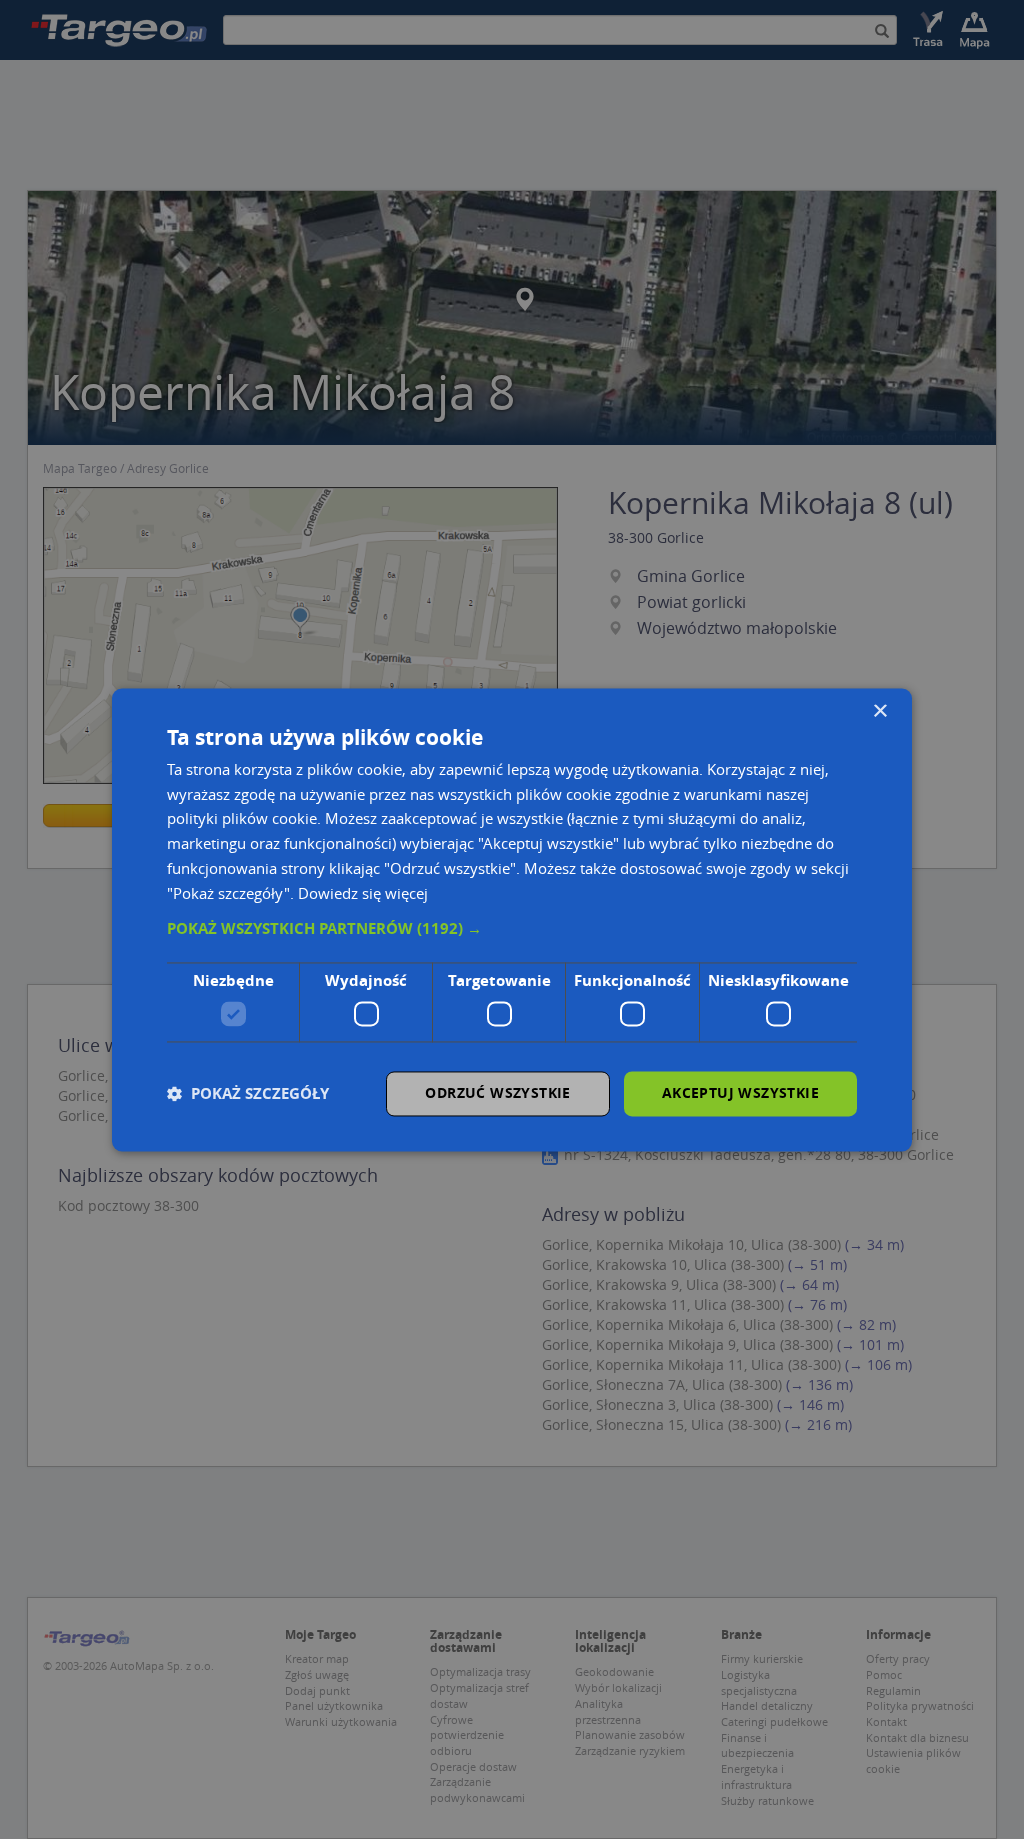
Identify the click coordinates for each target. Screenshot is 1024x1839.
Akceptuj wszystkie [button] (740, 1092)
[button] (512, 930)
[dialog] (512, 919)
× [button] (879, 711)
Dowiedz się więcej (363, 893)
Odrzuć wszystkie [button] (497, 1092)
